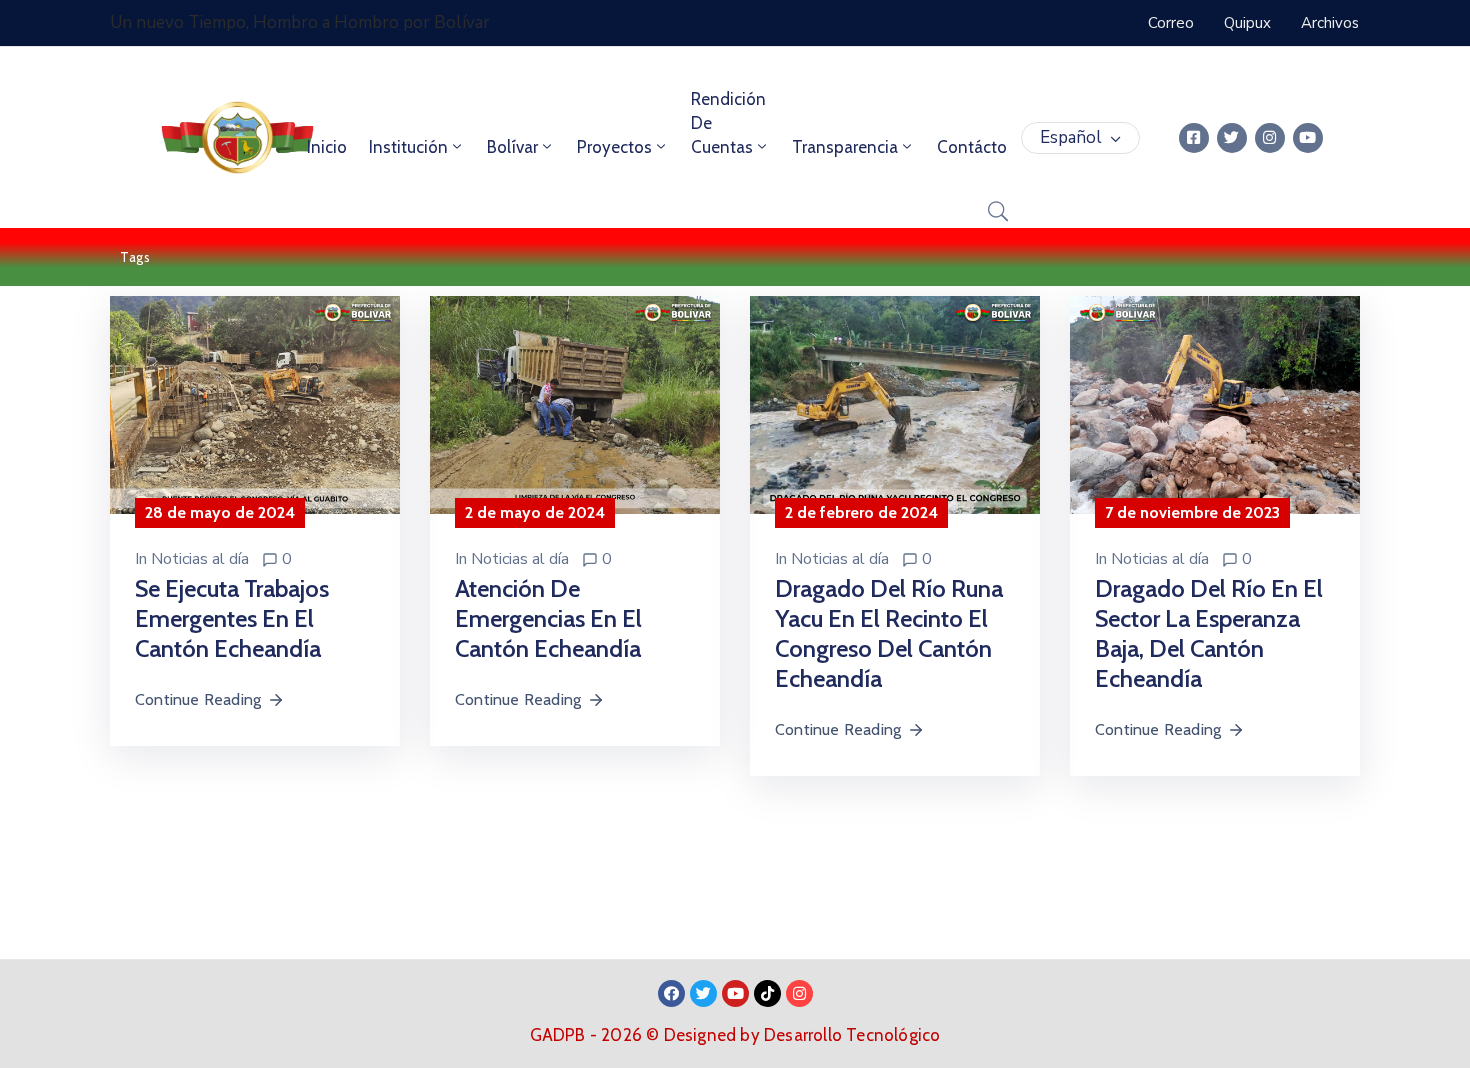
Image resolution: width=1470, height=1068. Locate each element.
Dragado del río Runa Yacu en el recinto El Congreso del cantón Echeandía (889, 633)
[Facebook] (671, 993)
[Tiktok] (767, 993)
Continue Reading (198, 699)
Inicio (327, 147)
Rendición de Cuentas (728, 123)
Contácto (972, 147)
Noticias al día (200, 559)
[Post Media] (255, 403)
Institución (408, 147)
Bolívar (512, 147)
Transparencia (845, 147)
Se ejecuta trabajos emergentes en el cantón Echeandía (232, 618)
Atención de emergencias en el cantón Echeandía (548, 618)
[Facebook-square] (1194, 138)
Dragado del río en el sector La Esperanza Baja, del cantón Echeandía (1209, 633)
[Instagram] (1270, 138)
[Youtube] (1308, 138)
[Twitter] (1232, 138)
